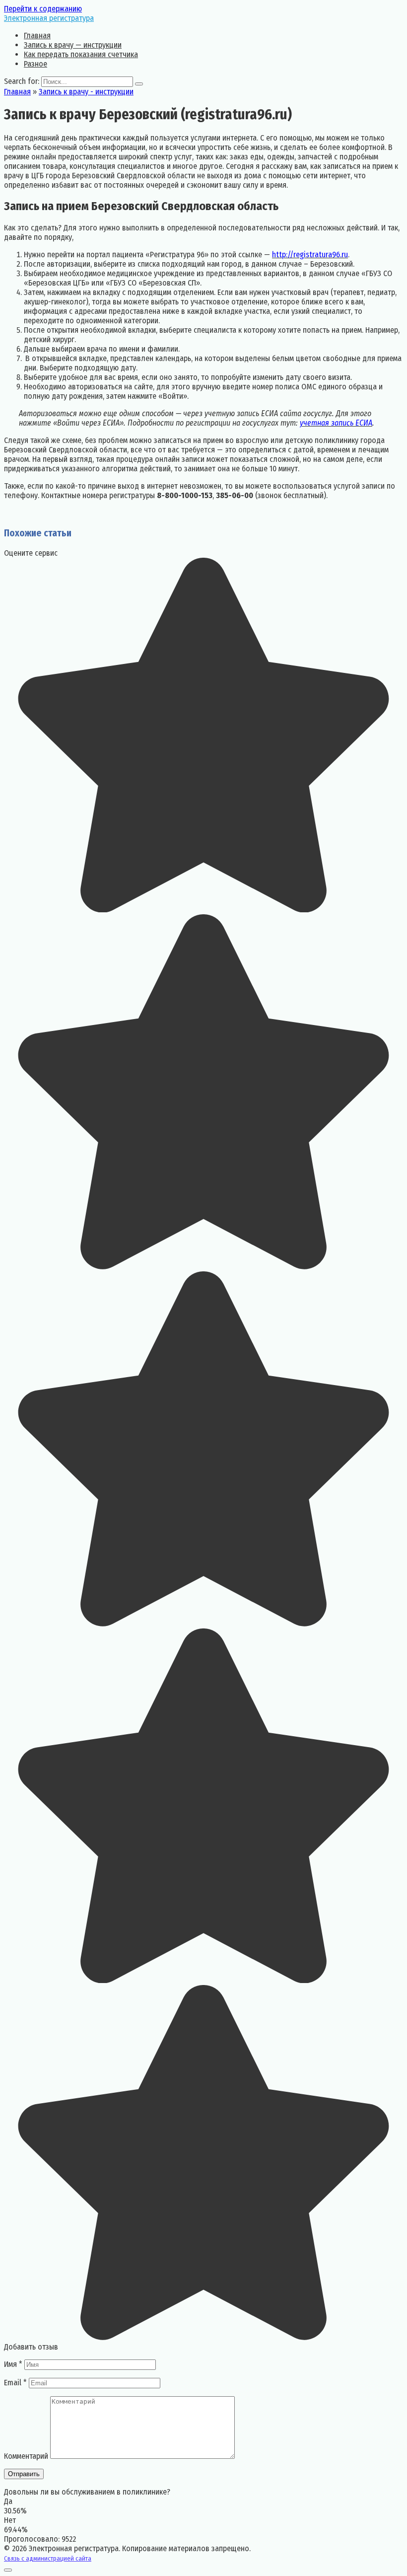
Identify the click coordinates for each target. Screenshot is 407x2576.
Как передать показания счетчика (81, 54)
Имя (13, 2364)
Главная (37, 36)
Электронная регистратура (49, 18)
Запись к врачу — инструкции (73, 45)
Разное (35, 64)
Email (15, 2383)
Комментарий (26, 2456)
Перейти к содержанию (43, 9)
